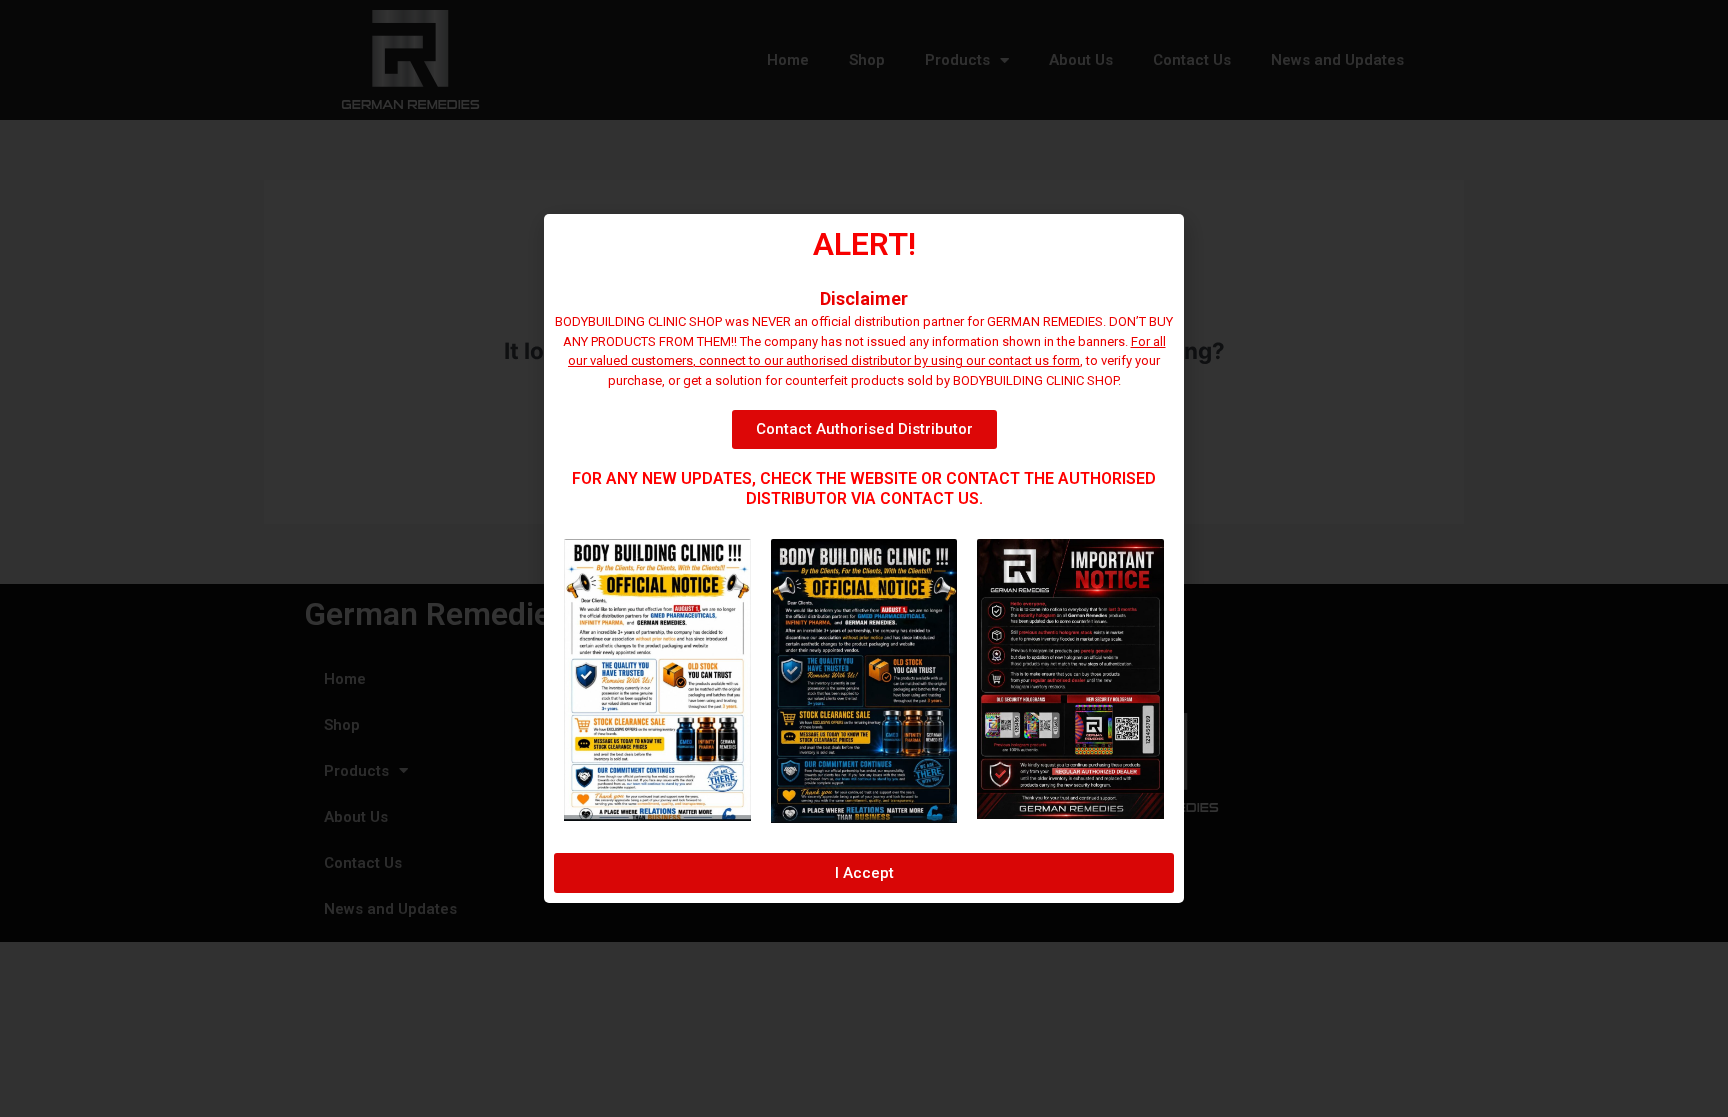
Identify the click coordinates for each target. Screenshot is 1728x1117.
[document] (864, 558)
